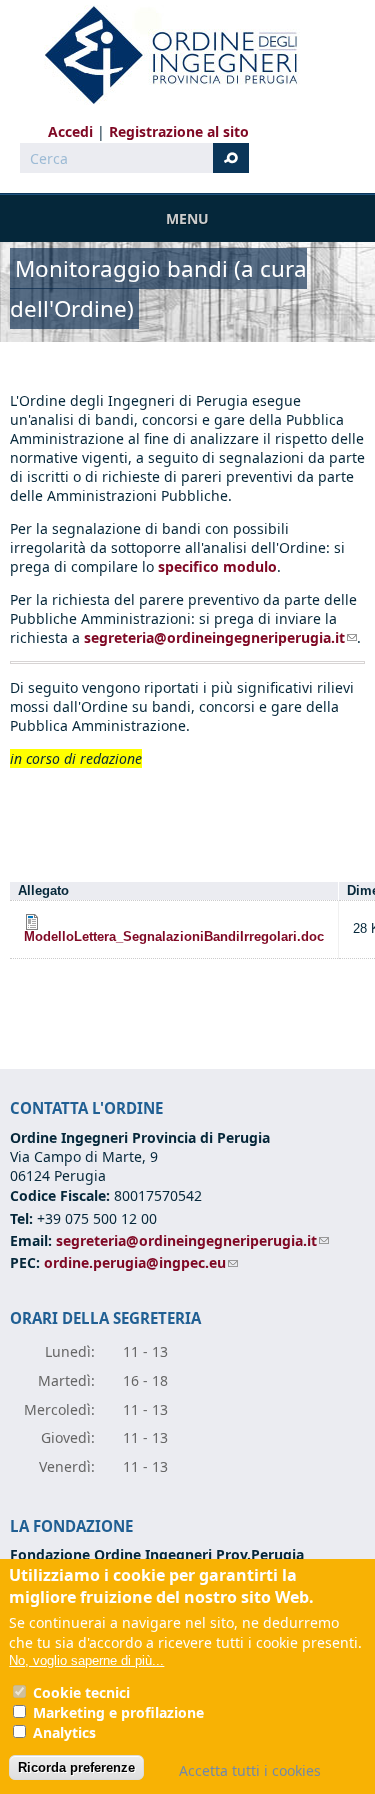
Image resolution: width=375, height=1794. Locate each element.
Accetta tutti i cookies (250, 1770)
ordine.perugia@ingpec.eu (141, 1262)
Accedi (70, 131)
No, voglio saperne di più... (86, 1660)
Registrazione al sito (179, 131)
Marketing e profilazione (118, 1712)
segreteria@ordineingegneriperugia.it (220, 637)
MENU (187, 218)
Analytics (64, 1732)
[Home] (163, 55)
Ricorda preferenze (76, 1767)
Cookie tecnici (81, 1692)
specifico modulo (217, 566)
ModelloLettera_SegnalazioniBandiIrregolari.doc (174, 937)
